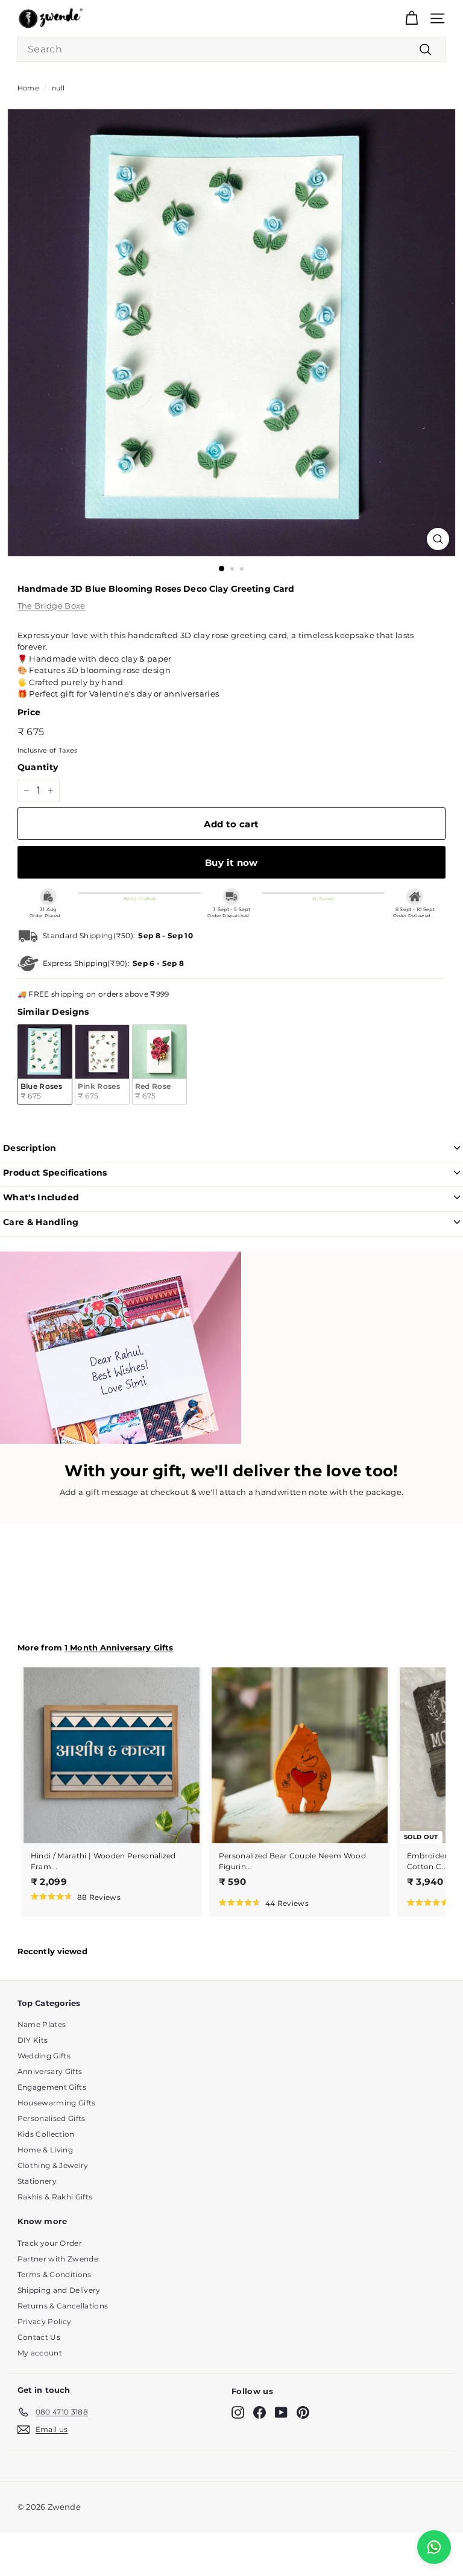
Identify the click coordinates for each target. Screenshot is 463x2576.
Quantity (38, 767)
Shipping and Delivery (59, 2290)
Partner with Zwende (58, 2259)
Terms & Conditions (55, 2274)
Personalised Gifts (52, 2118)
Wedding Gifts (44, 2056)
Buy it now (231, 863)
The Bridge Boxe (52, 606)
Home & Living (45, 2150)
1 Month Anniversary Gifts (119, 1648)
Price (29, 712)
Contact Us (39, 2337)
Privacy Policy (45, 2321)
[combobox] (231, 49)
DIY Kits (33, 2040)
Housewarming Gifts (57, 2103)
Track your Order (50, 2243)
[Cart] (411, 18)
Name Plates (42, 2024)
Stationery (37, 2181)
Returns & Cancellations (63, 2306)
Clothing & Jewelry (53, 2165)
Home (28, 88)
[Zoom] (438, 539)
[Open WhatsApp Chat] (434, 2547)
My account (40, 2353)
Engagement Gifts (52, 2087)
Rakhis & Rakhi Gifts (55, 2197)
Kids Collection (46, 2134)
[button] (76, 1896)
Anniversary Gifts (50, 2071)
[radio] (45, 1064)
